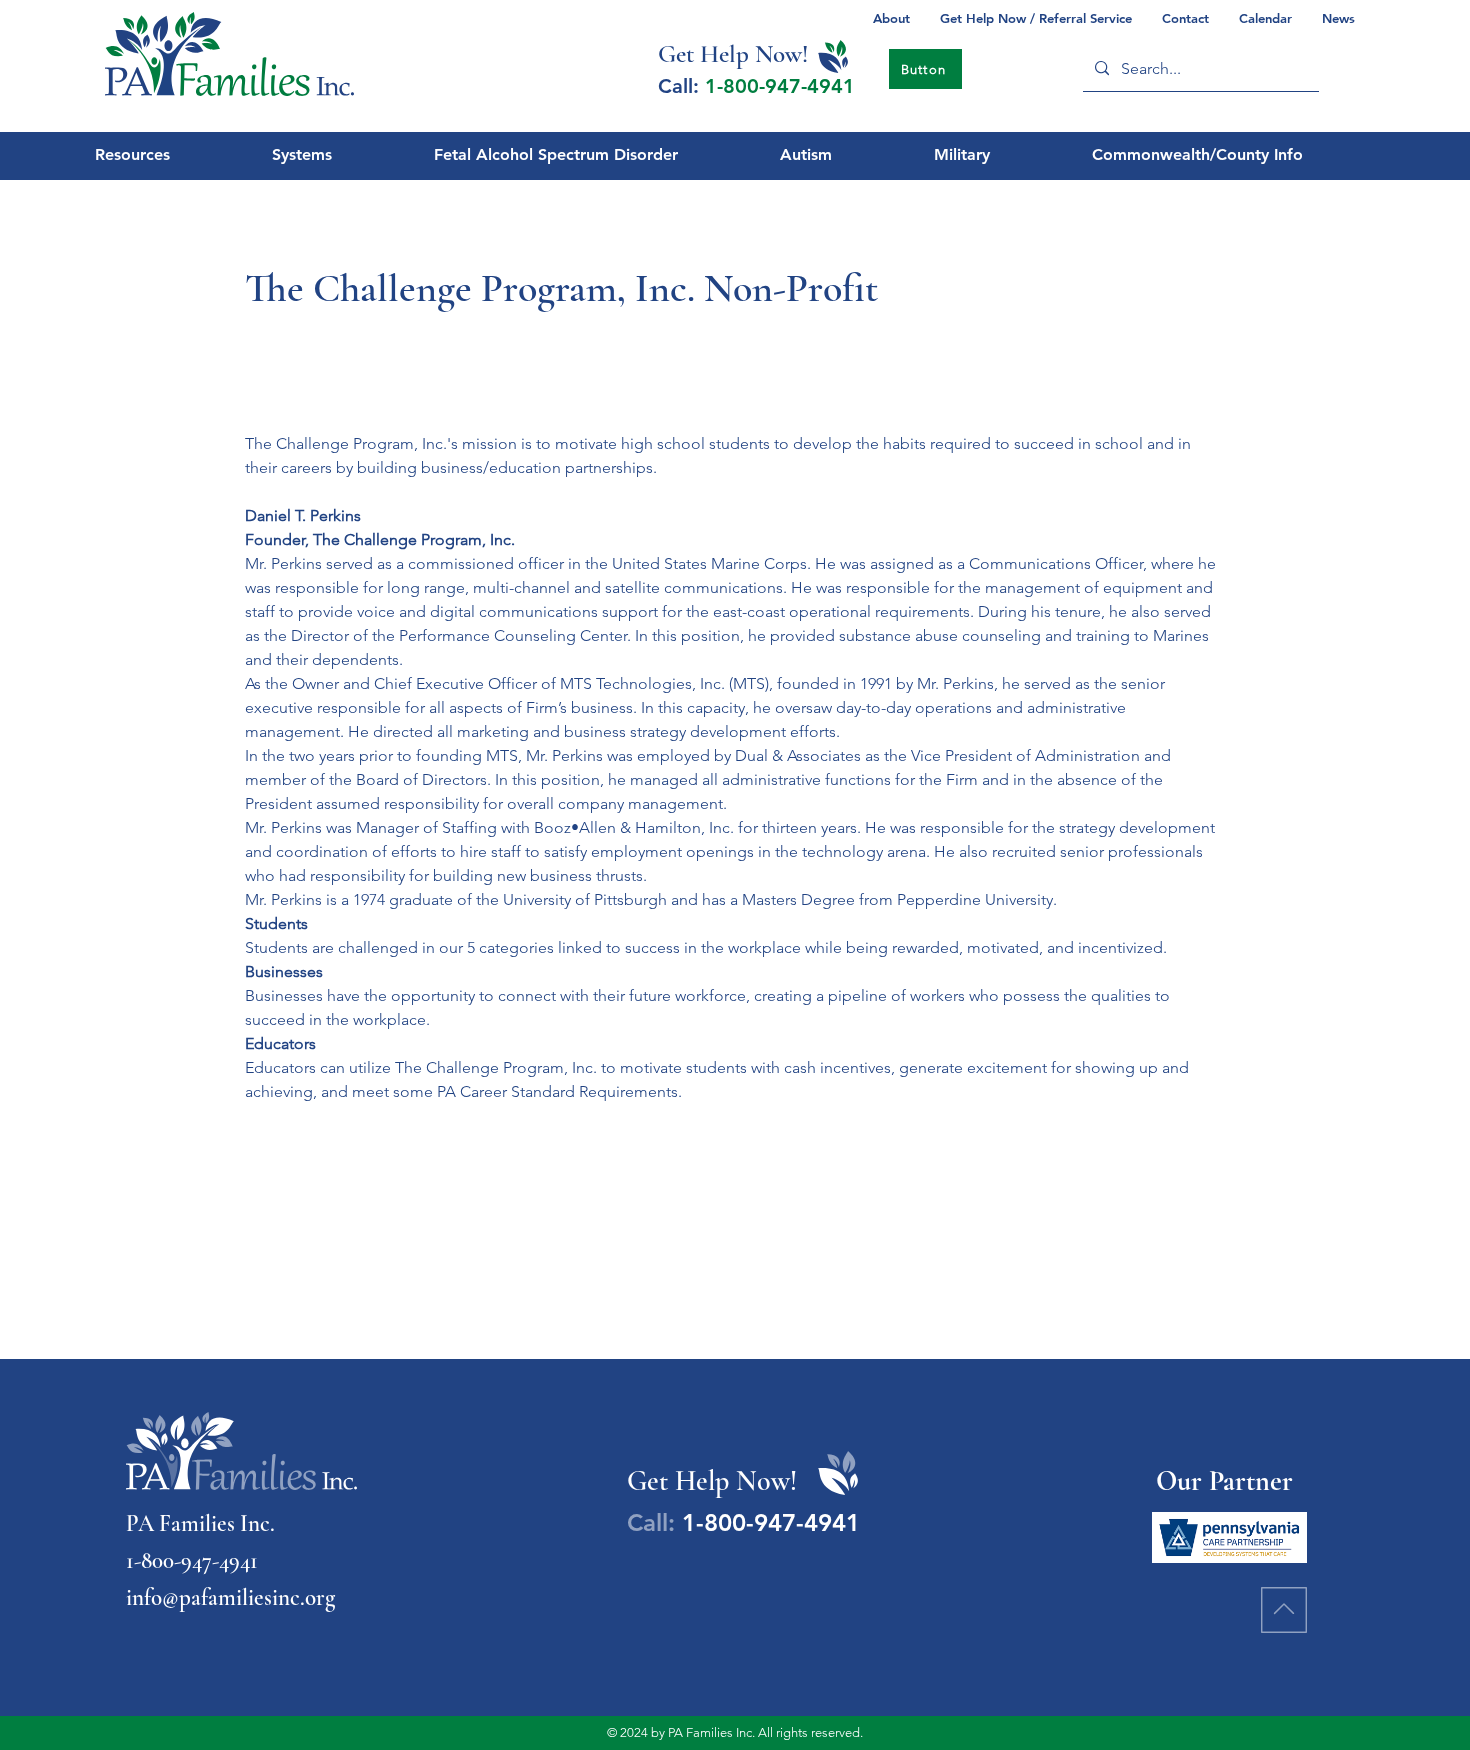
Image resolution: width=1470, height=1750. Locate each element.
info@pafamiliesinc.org (230, 1598)
